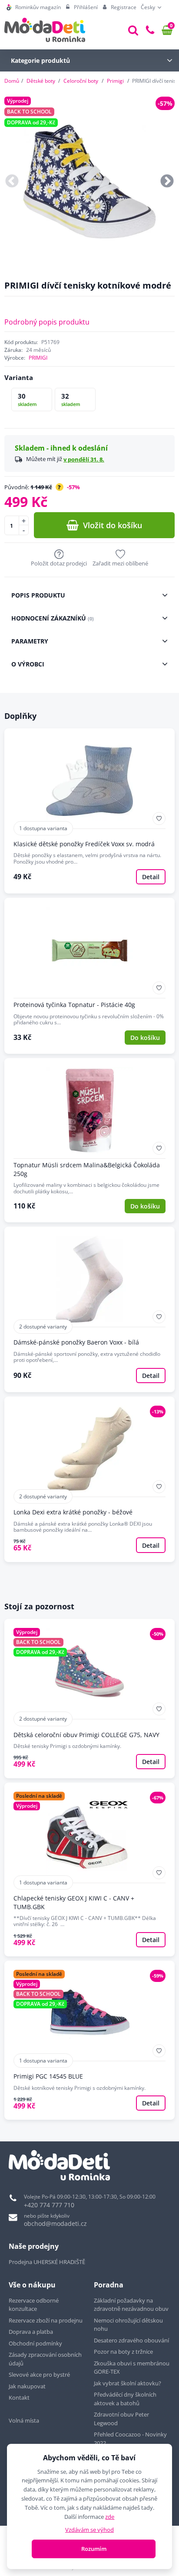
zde (110, 2517)
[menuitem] (34, 7)
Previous (12, 182)
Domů (12, 81)
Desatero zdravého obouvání (131, 2340)
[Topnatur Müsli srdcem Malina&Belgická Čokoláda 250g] (89, 1140)
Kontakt (19, 2397)
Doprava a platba (31, 2332)
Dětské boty (41, 81)
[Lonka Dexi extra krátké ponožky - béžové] (89, 1479)
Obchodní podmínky (35, 2343)
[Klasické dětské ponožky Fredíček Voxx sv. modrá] (89, 811)
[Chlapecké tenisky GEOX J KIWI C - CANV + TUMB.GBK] (89, 1869)
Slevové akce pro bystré (39, 2375)
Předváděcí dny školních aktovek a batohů (125, 2399)
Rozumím (94, 2549)
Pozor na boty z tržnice (123, 2352)
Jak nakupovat (27, 2386)
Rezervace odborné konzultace (34, 2305)
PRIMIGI (38, 358)
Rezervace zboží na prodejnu (46, 2320)
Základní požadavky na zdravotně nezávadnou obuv (131, 2305)
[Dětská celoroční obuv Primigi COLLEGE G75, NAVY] (89, 1698)
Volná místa (24, 2420)
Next (167, 182)
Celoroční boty (81, 81)
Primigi (115, 81)
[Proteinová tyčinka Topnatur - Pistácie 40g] (89, 976)
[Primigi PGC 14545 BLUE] (89, 2040)
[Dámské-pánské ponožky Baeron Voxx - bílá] (89, 1309)
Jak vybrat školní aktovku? (128, 2383)
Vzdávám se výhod (89, 2530)
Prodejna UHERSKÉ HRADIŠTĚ (47, 2262)
